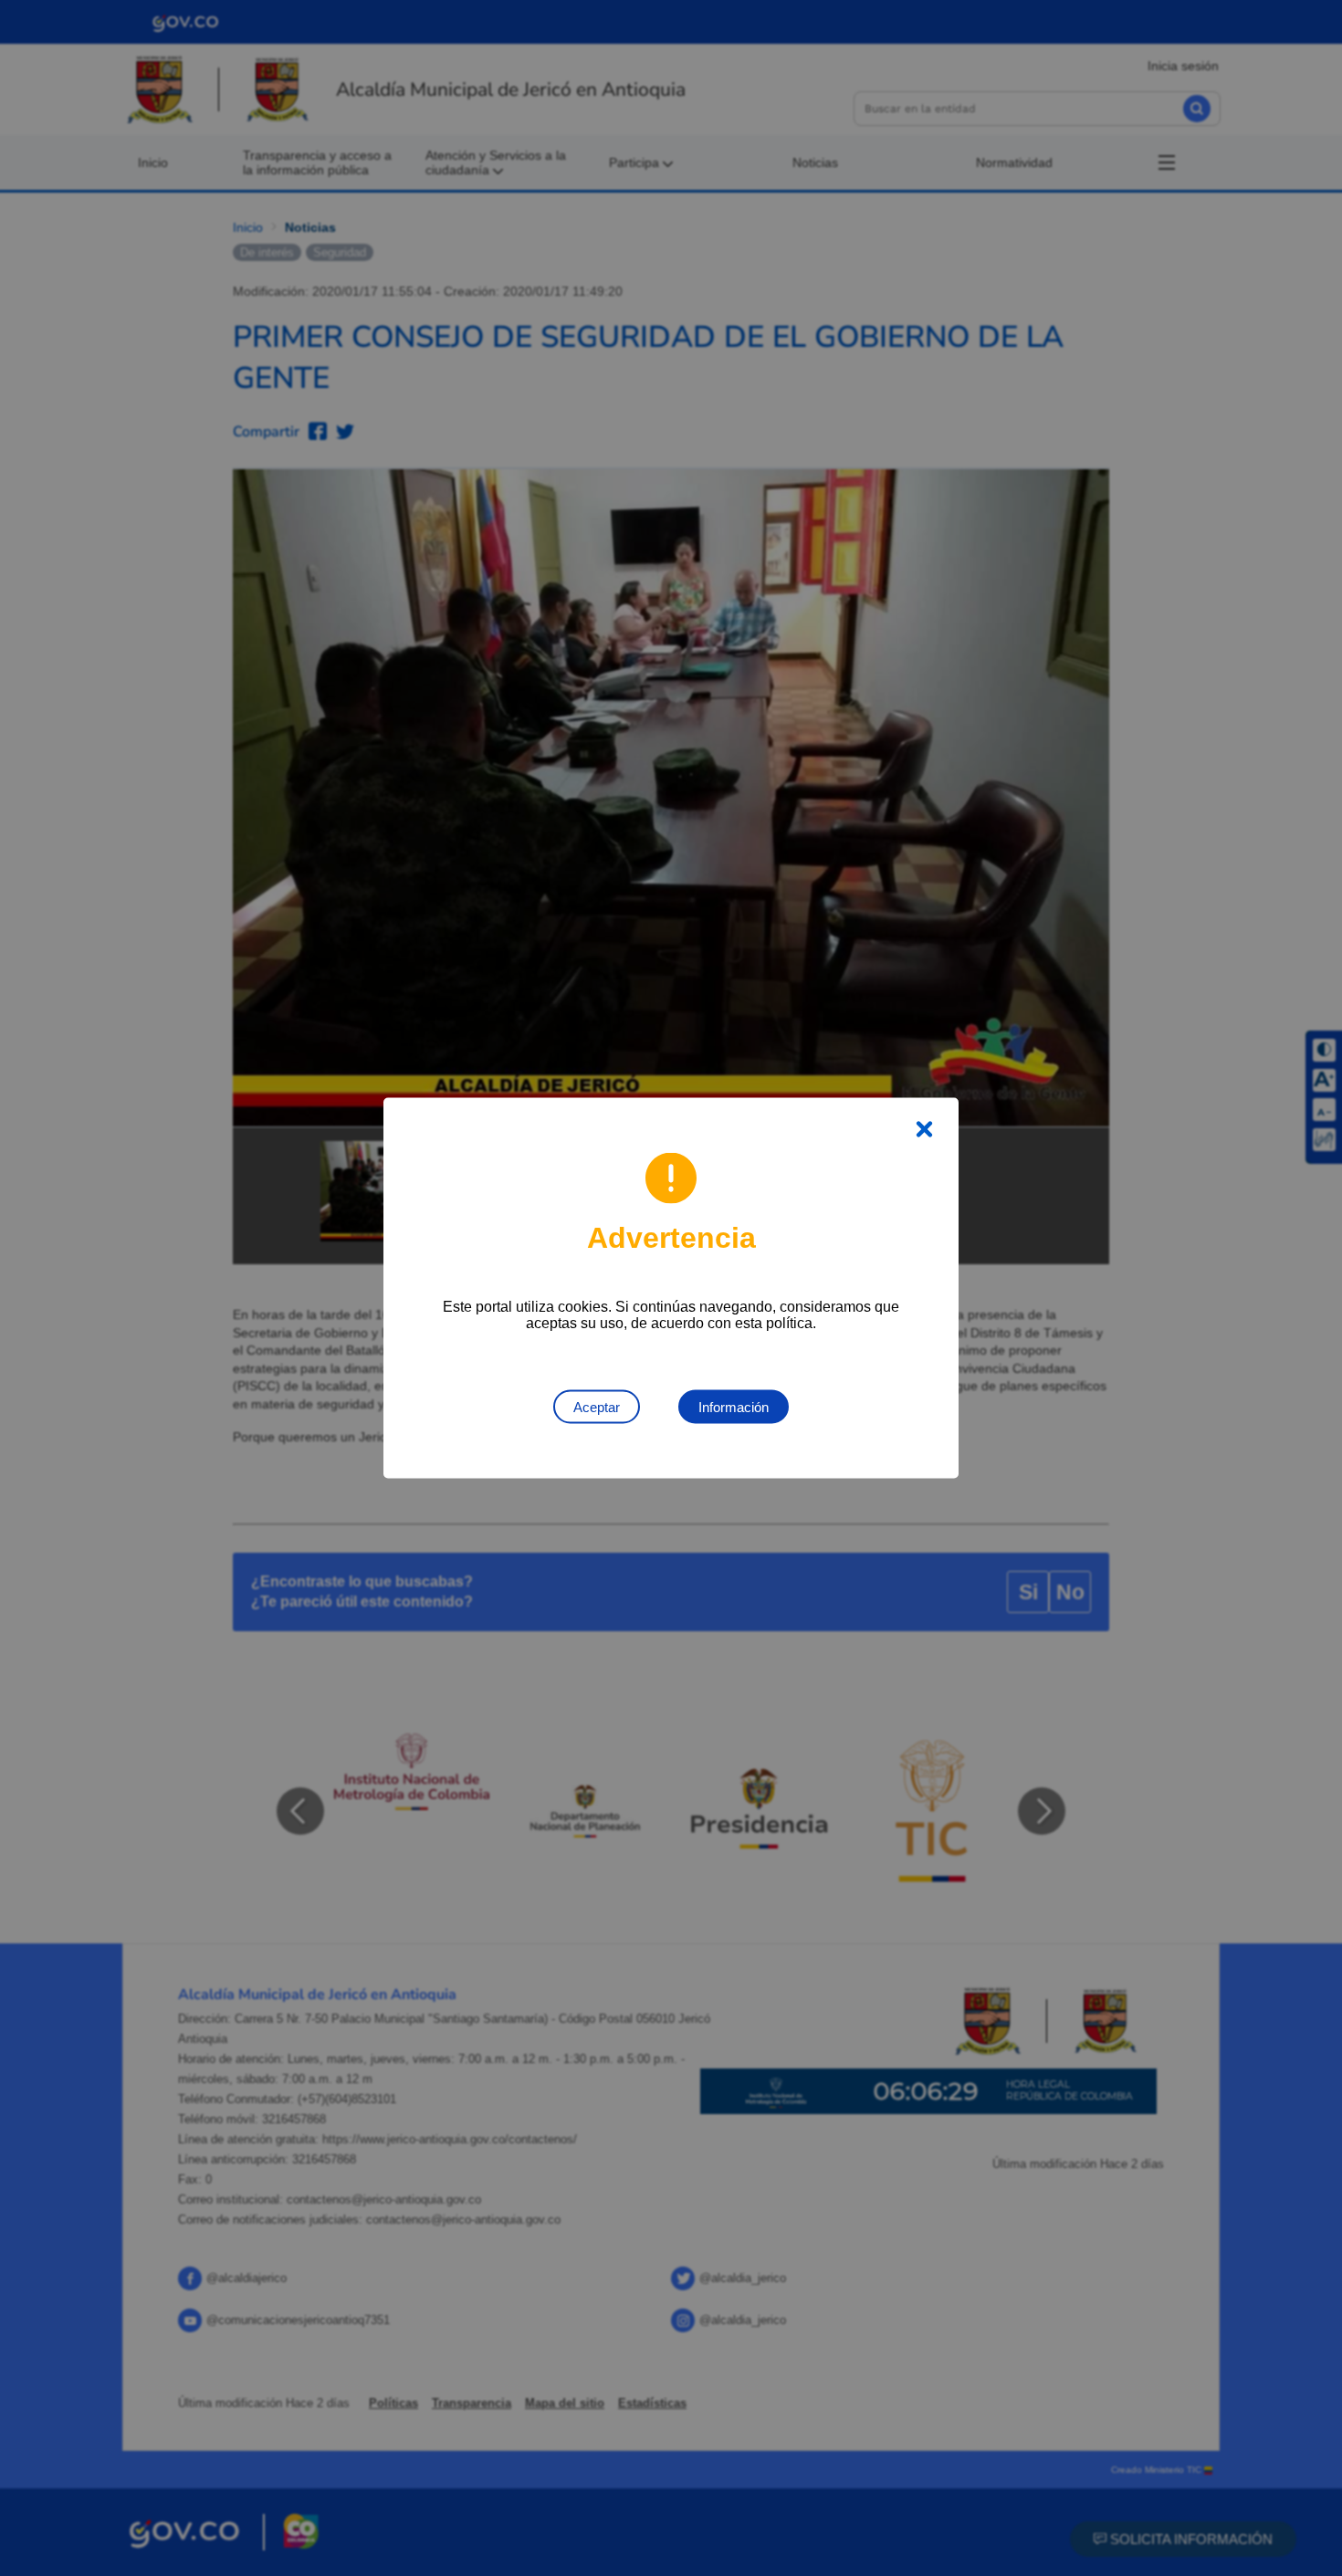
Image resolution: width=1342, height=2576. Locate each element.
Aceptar (597, 1407)
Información (734, 1407)
